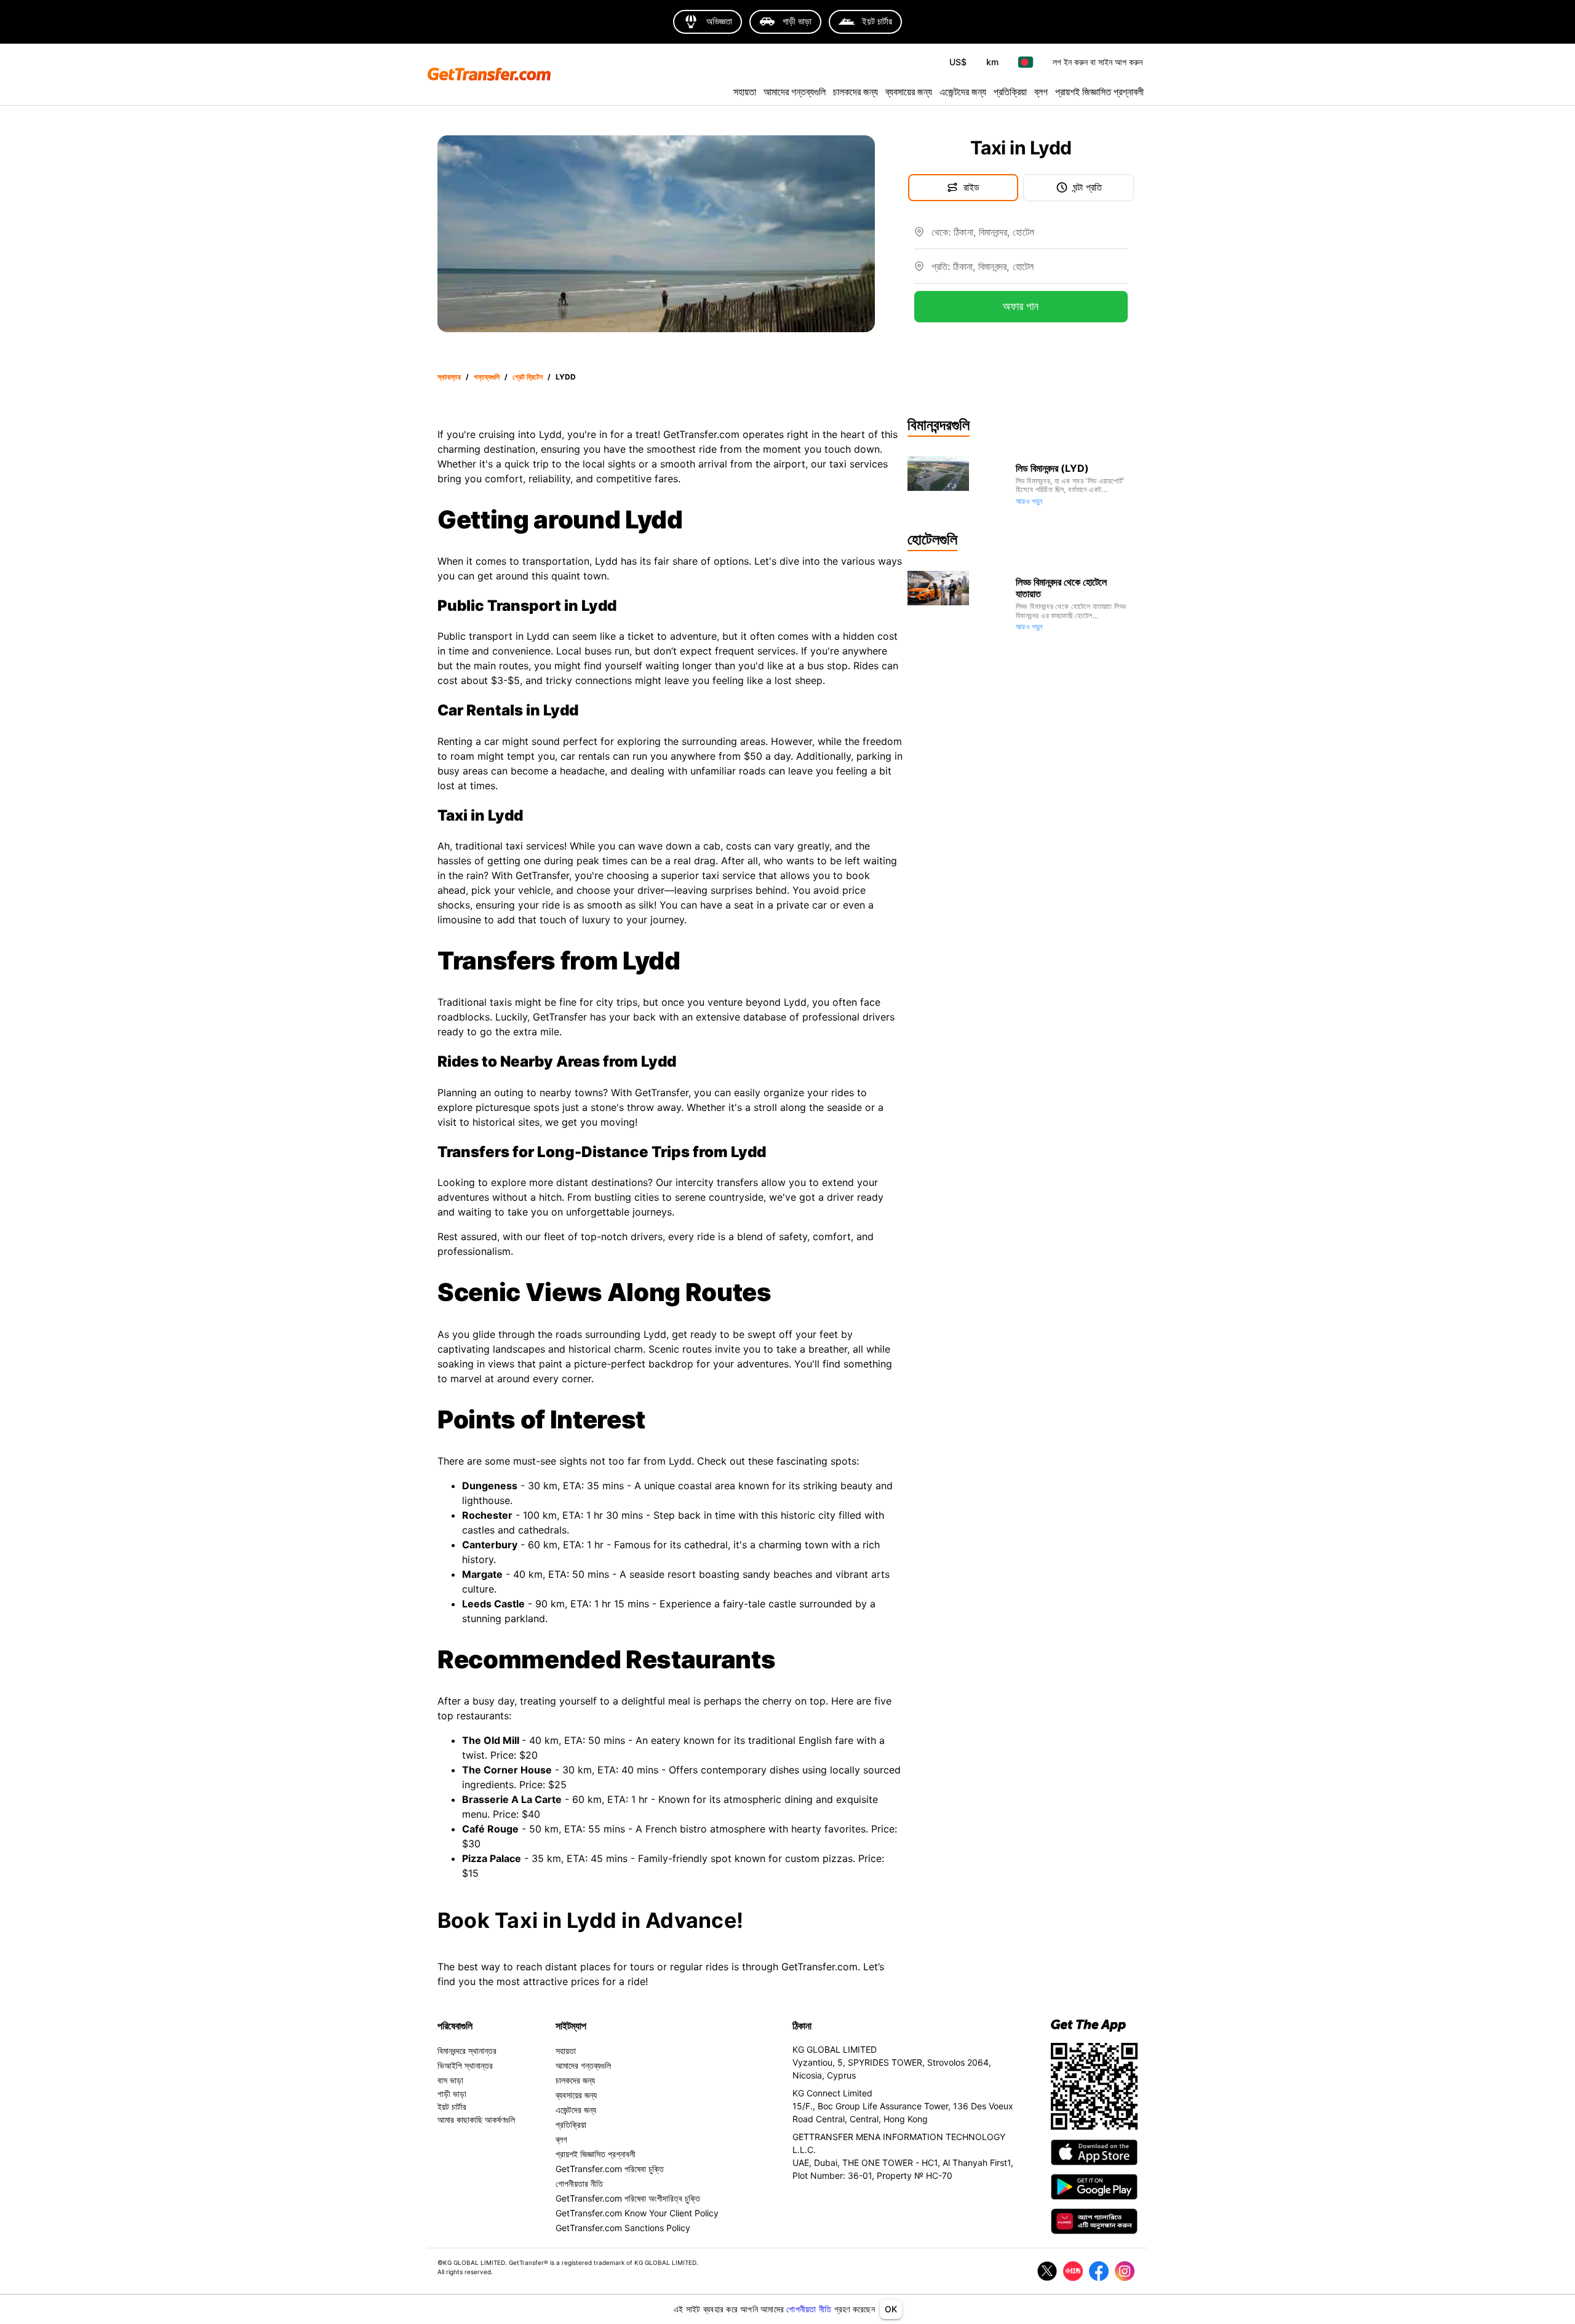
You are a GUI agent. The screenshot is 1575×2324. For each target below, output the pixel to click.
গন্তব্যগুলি (487, 377)
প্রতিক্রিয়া (1010, 92)
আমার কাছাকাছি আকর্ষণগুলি (476, 2119)
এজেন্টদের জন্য (963, 92)
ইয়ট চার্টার (452, 2107)
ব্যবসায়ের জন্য (909, 92)
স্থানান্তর (449, 377)
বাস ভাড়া (450, 2080)
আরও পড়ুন (1029, 501)
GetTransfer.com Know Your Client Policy (637, 2213)
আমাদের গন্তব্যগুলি (795, 92)
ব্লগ (1041, 92)
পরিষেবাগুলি (455, 2026)
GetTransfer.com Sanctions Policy (623, 2228)
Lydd (566, 377)
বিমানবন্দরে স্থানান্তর (467, 2051)
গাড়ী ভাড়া (452, 2094)
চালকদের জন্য (855, 92)
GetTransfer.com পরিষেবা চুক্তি (610, 2169)
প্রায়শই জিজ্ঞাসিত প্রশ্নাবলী (1099, 92)
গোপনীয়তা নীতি (809, 2309)
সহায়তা (745, 92)
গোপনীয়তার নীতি (579, 2183)
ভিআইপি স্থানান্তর (465, 2065)
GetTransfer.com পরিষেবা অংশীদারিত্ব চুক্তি (628, 2198)
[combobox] (1030, 237)
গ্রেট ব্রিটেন (528, 377)
